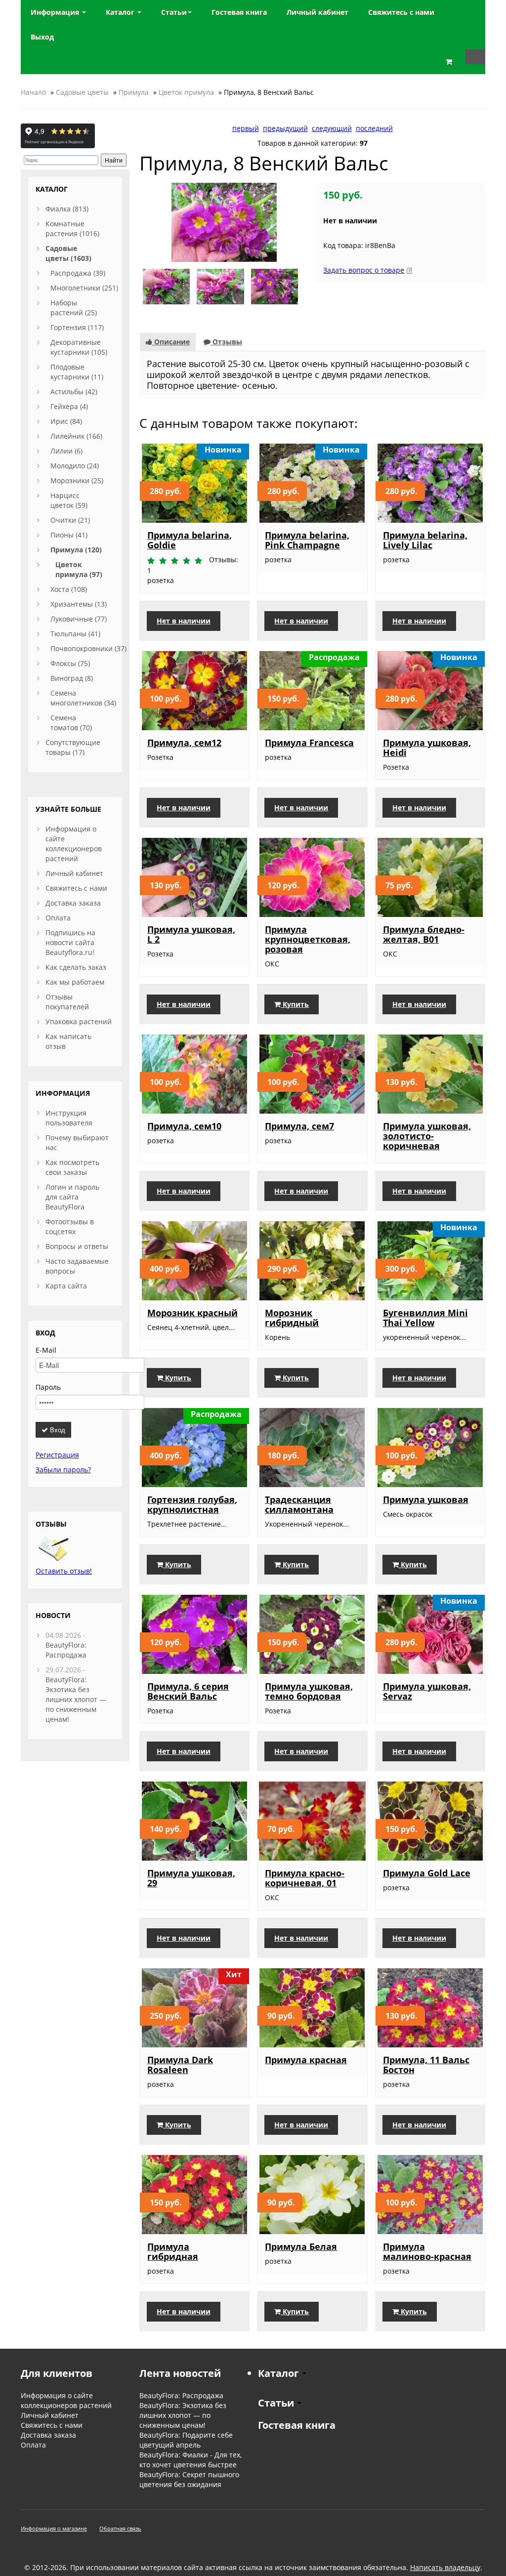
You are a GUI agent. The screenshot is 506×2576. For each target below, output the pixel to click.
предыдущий (285, 128)
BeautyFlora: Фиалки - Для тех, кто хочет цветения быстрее (190, 2460)
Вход (57, 1430)
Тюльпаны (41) (75, 634)
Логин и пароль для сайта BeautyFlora (72, 1197)
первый (246, 128)
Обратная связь (120, 2528)
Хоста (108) (69, 589)
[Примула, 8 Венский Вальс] (224, 222)
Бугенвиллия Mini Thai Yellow (425, 1318)
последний (374, 128)
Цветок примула (186, 92)
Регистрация (57, 1455)
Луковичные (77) (79, 619)
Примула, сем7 (299, 1126)
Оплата (58, 918)
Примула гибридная (173, 2251)
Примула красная (306, 2060)
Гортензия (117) (77, 327)
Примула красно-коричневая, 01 (305, 1878)
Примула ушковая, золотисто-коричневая (427, 1136)
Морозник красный (192, 1313)
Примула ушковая (426, 1499)
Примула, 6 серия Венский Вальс (188, 1691)
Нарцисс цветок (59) (69, 500)
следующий (332, 128)
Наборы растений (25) (74, 308)
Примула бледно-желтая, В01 (424, 934)
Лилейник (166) (76, 436)
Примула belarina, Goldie (190, 540)
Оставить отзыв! (64, 1571)
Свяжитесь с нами (76, 888)
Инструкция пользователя (69, 1118)
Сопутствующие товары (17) (73, 747)
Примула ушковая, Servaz (427, 1691)
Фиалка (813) (67, 209)
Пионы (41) (69, 535)
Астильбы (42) (74, 392)
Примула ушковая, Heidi (427, 748)
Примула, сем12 (184, 743)
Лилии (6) (66, 451)
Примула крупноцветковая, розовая (308, 939)
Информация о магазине (54, 2528)
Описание (171, 342)
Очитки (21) (70, 520)
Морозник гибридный (292, 1318)
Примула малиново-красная (427, 2251)
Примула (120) (76, 550)
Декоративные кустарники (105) (79, 347)
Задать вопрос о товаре (364, 270)
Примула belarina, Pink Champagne (307, 540)
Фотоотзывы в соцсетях (70, 1226)
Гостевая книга (297, 2425)
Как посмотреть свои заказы (72, 1167)
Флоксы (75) (70, 663)
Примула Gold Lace (427, 1873)
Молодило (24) (75, 466)
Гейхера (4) (69, 406)
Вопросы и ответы (77, 1246)
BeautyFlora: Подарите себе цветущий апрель (186, 2440)
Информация (56, 12)
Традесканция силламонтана (299, 1504)
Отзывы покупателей (67, 1002)
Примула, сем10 (184, 1126)
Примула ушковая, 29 (191, 1878)
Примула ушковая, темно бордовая (309, 1691)
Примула (134, 92)
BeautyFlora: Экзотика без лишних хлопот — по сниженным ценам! (76, 1699)
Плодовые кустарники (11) (77, 372)
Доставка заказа (73, 903)
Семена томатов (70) (71, 723)
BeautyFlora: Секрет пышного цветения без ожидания (189, 2479)
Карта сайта (66, 1286)
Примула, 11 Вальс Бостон (426, 2065)
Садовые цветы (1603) (68, 253)
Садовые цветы (82, 92)
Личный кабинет (74, 873)
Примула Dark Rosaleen (180, 2065)
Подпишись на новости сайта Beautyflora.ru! (70, 942)
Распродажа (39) (78, 273)
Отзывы (226, 342)
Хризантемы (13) (79, 604)
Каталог (121, 12)
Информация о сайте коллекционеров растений (74, 844)
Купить (295, 1004)
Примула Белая (301, 2246)
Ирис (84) (66, 421)
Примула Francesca (309, 743)
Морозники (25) (77, 480)
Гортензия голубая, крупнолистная (192, 1504)
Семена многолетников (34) (83, 698)
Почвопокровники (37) (88, 648)
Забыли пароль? (63, 1470)
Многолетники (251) (84, 288)
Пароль (48, 1387)
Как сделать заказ (76, 967)
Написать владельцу (445, 2567)
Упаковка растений (79, 1021)
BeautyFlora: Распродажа (66, 1650)
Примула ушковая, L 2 (191, 934)
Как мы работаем (75, 982)
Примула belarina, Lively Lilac (425, 540)
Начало (33, 92)
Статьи (174, 12)
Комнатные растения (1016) (72, 229)
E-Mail (46, 1350)
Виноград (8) (72, 678)
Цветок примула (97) (79, 569)
